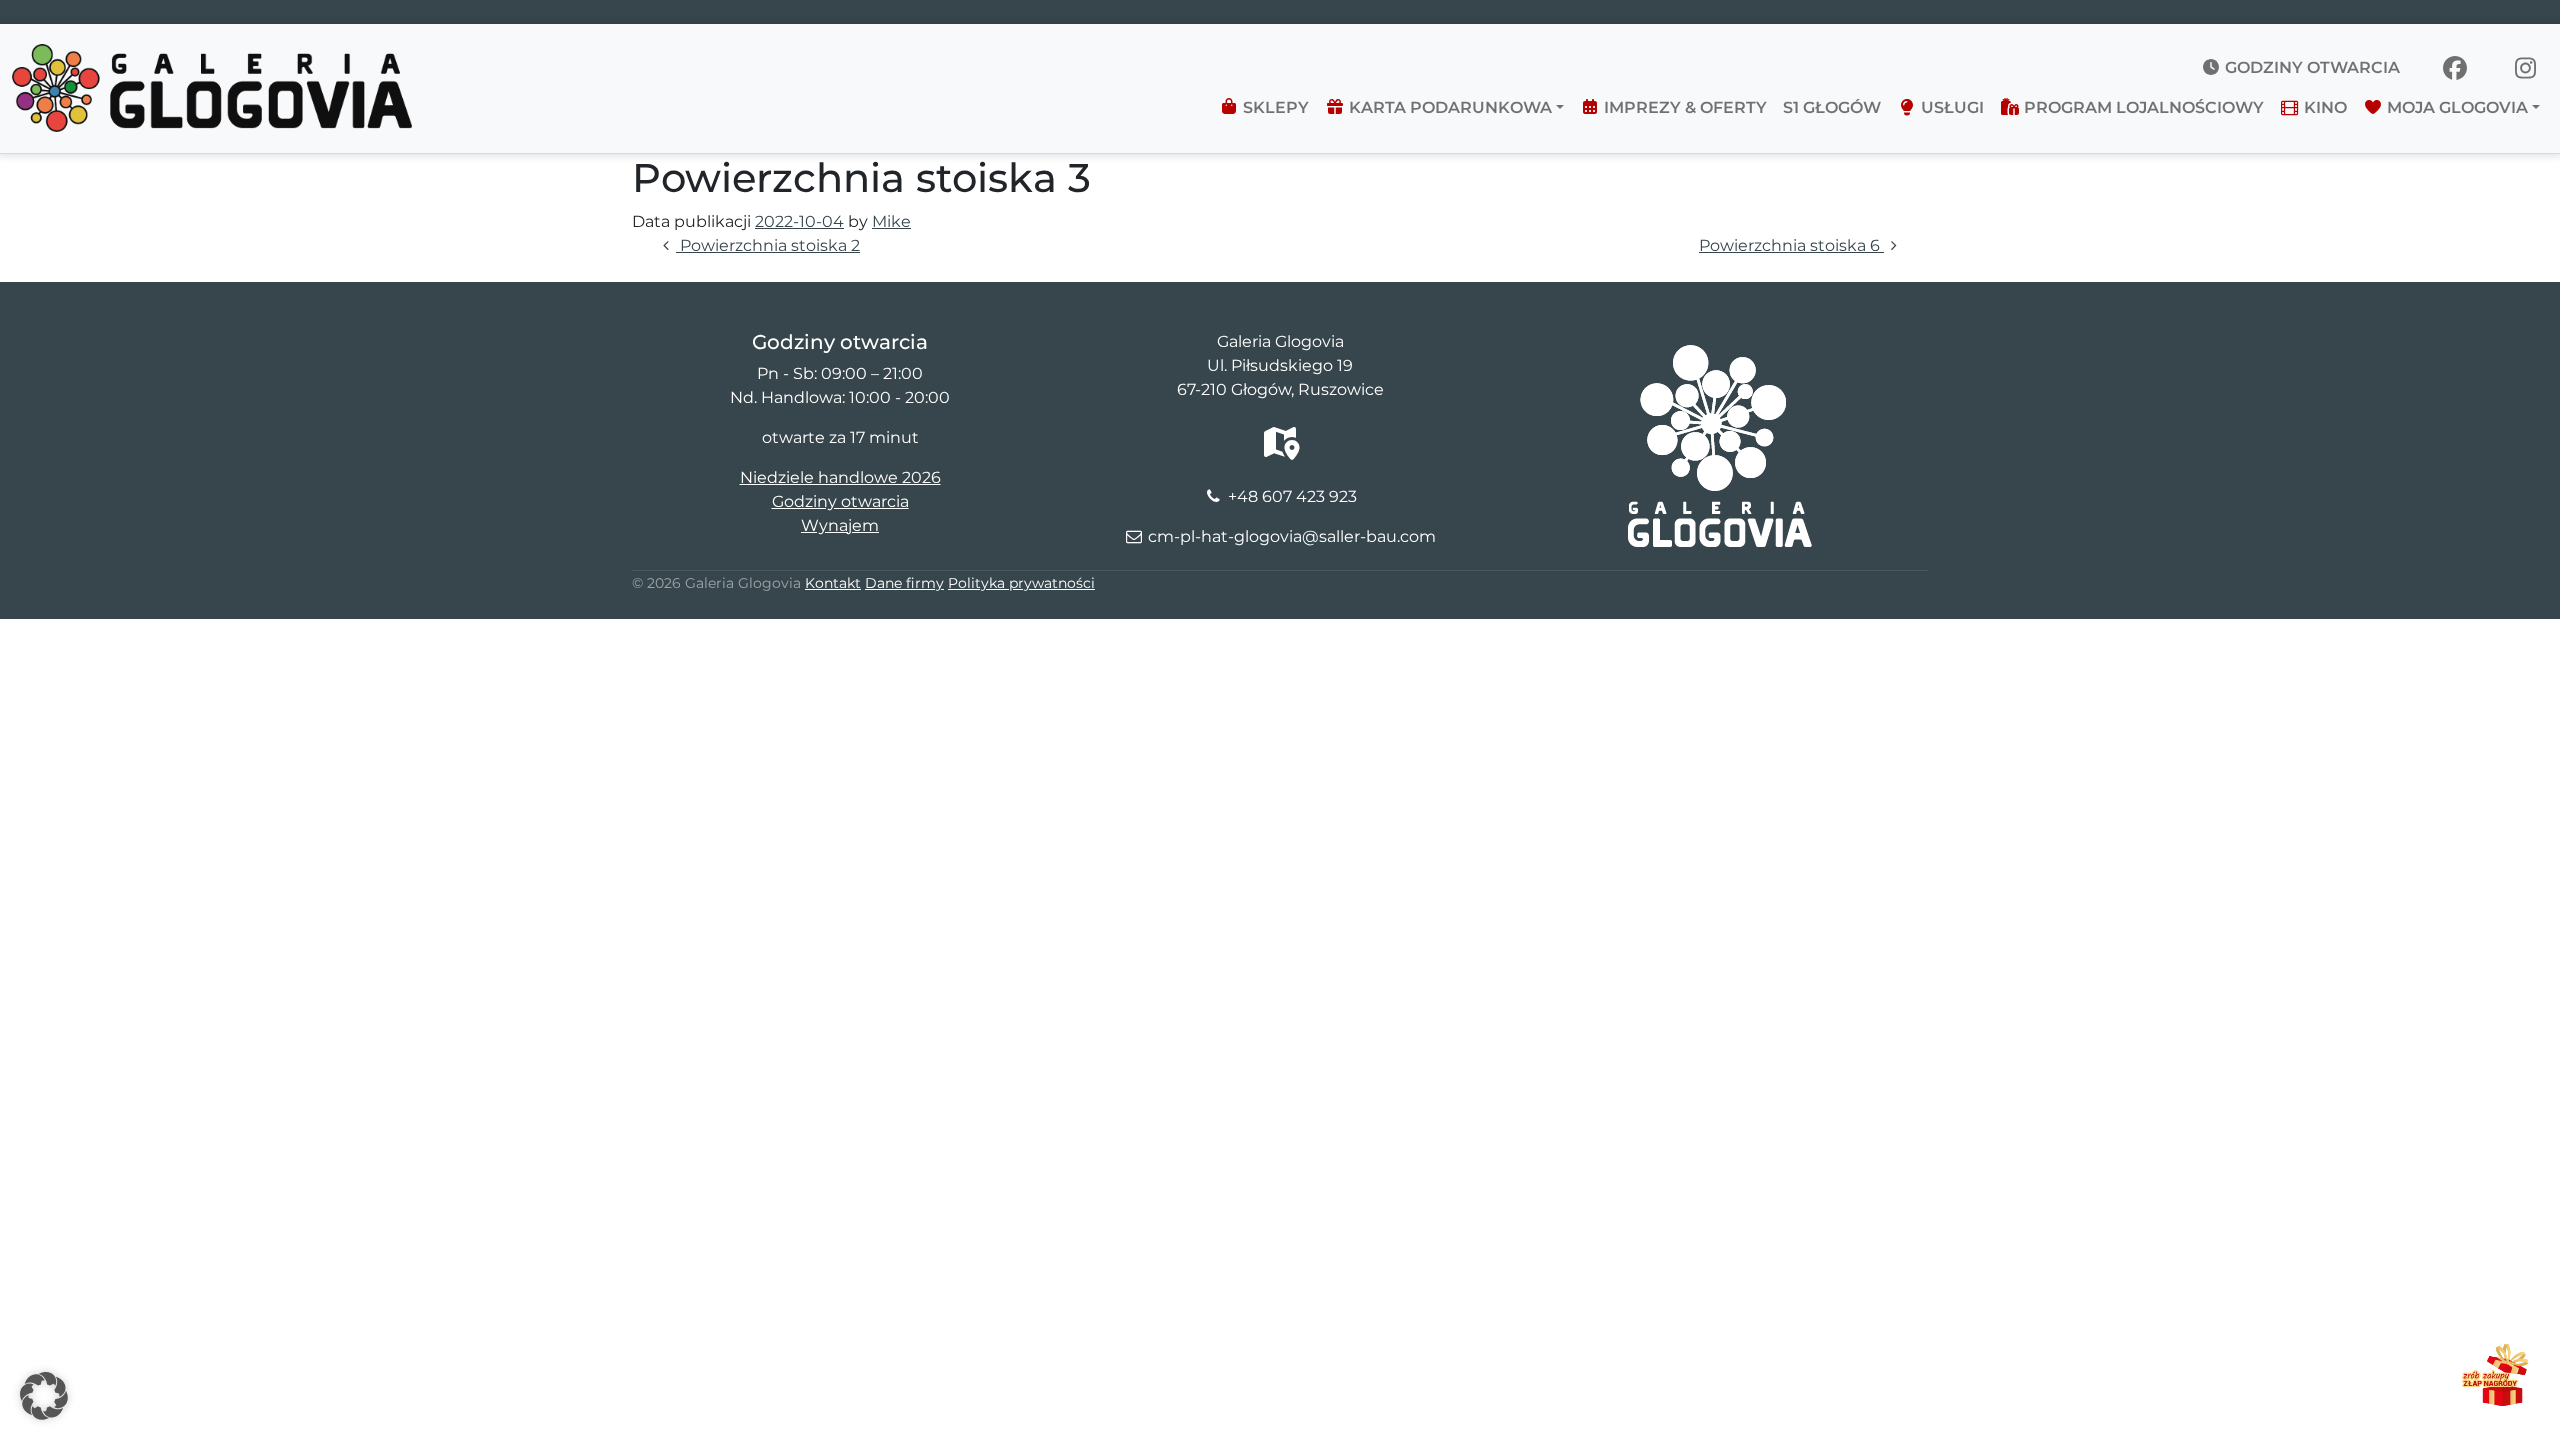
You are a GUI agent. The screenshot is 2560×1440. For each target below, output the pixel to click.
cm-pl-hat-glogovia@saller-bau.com (1292, 536)
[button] (44, 1396)
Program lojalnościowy (2142, 107)
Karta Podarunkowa (1448, 107)
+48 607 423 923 (1292, 496)
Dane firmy (904, 583)
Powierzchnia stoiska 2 (768, 245)
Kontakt (833, 583)
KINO (2323, 107)
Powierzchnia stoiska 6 (1791, 245)
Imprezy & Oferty (1683, 107)
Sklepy (1274, 107)
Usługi (1950, 107)
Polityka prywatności (1021, 583)
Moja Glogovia (2455, 107)
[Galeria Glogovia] (212, 56)
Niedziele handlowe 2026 (840, 477)
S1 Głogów (1832, 107)
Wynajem (840, 525)
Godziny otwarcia (2310, 67)
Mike (891, 221)
